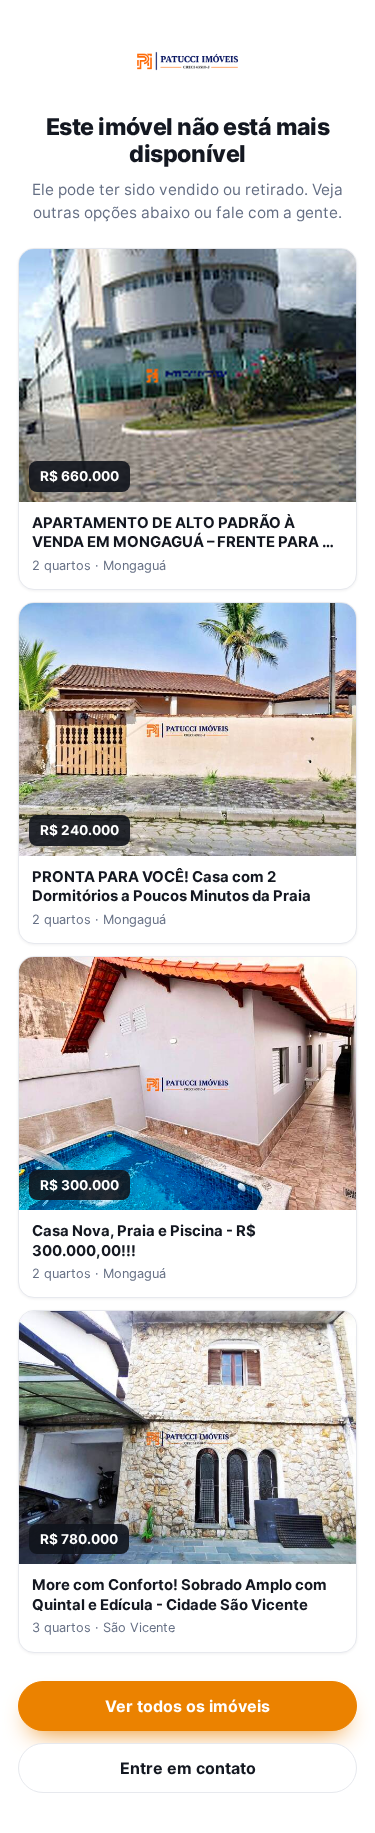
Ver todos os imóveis (187, 1706)
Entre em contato (188, 1768)
